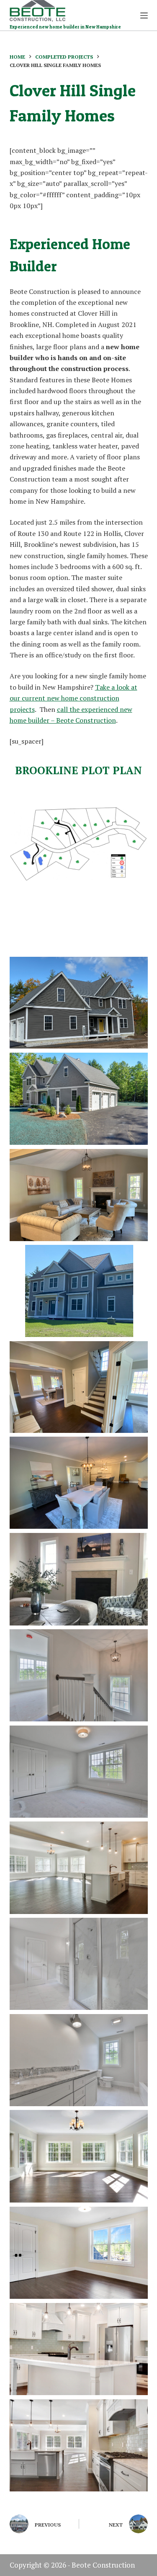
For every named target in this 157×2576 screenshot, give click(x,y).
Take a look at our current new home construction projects (73, 698)
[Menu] (144, 15)
